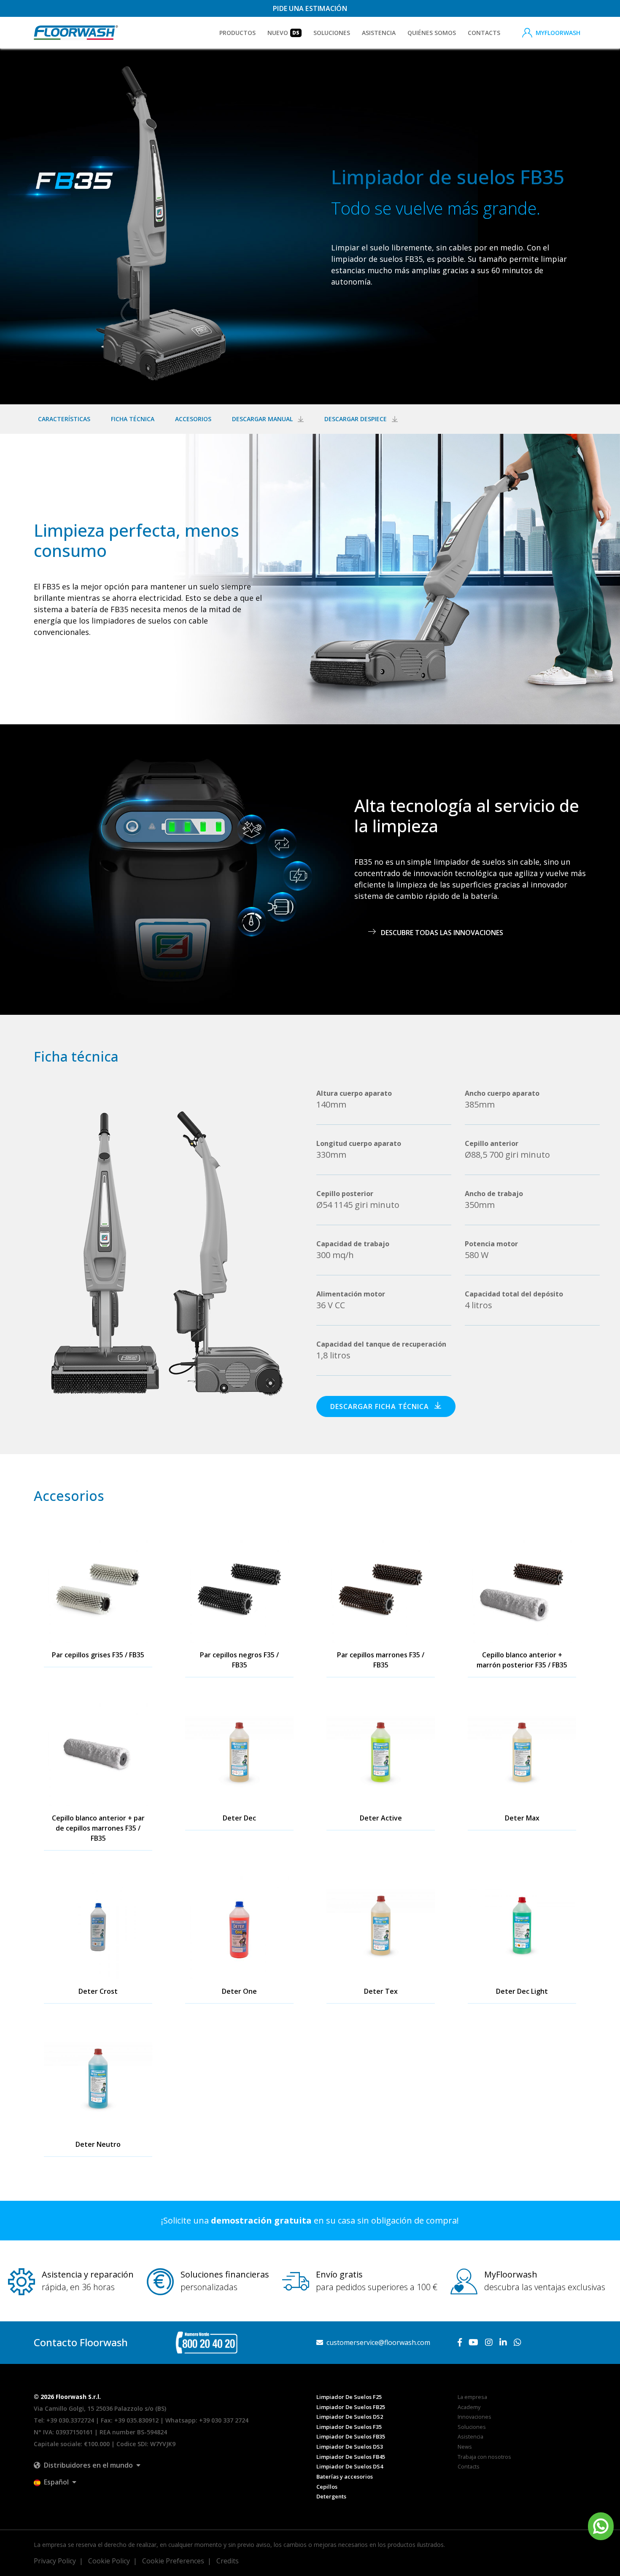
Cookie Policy (109, 2561)
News (465, 2447)
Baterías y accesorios (345, 2477)
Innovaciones (474, 2417)
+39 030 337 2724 (224, 2420)
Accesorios (193, 419)
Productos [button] (237, 33)
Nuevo (283, 33)
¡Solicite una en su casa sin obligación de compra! (310, 2220)
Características (64, 419)
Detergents (331, 2496)
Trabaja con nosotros (484, 2457)
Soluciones (472, 2427)
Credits (228, 2561)
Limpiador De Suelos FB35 (351, 2436)
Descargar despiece (356, 419)
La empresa (472, 2397)
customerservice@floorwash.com (377, 2342)
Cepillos (327, 2487)
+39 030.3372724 (70, 2420)
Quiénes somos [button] (432, 33)
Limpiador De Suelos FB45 (351, 2457)
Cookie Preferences (173, 2561)
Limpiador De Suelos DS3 (350, 2447)
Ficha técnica (133, 419)
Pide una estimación (310, 8)
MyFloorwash (558, 33)
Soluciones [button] (332, 33)
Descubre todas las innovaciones (441, 933)
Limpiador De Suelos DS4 (350, 2466)
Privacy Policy (55, 2561)
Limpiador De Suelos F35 (349, 2427)
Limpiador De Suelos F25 (349, 2397)
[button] (87, 2465)
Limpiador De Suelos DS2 (350, 2417)
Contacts (484, 33)
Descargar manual (263, 419)
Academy (469, 2407)
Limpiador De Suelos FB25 (351, 2407)
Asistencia (379, 33)
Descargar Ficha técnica (381, 1406)
